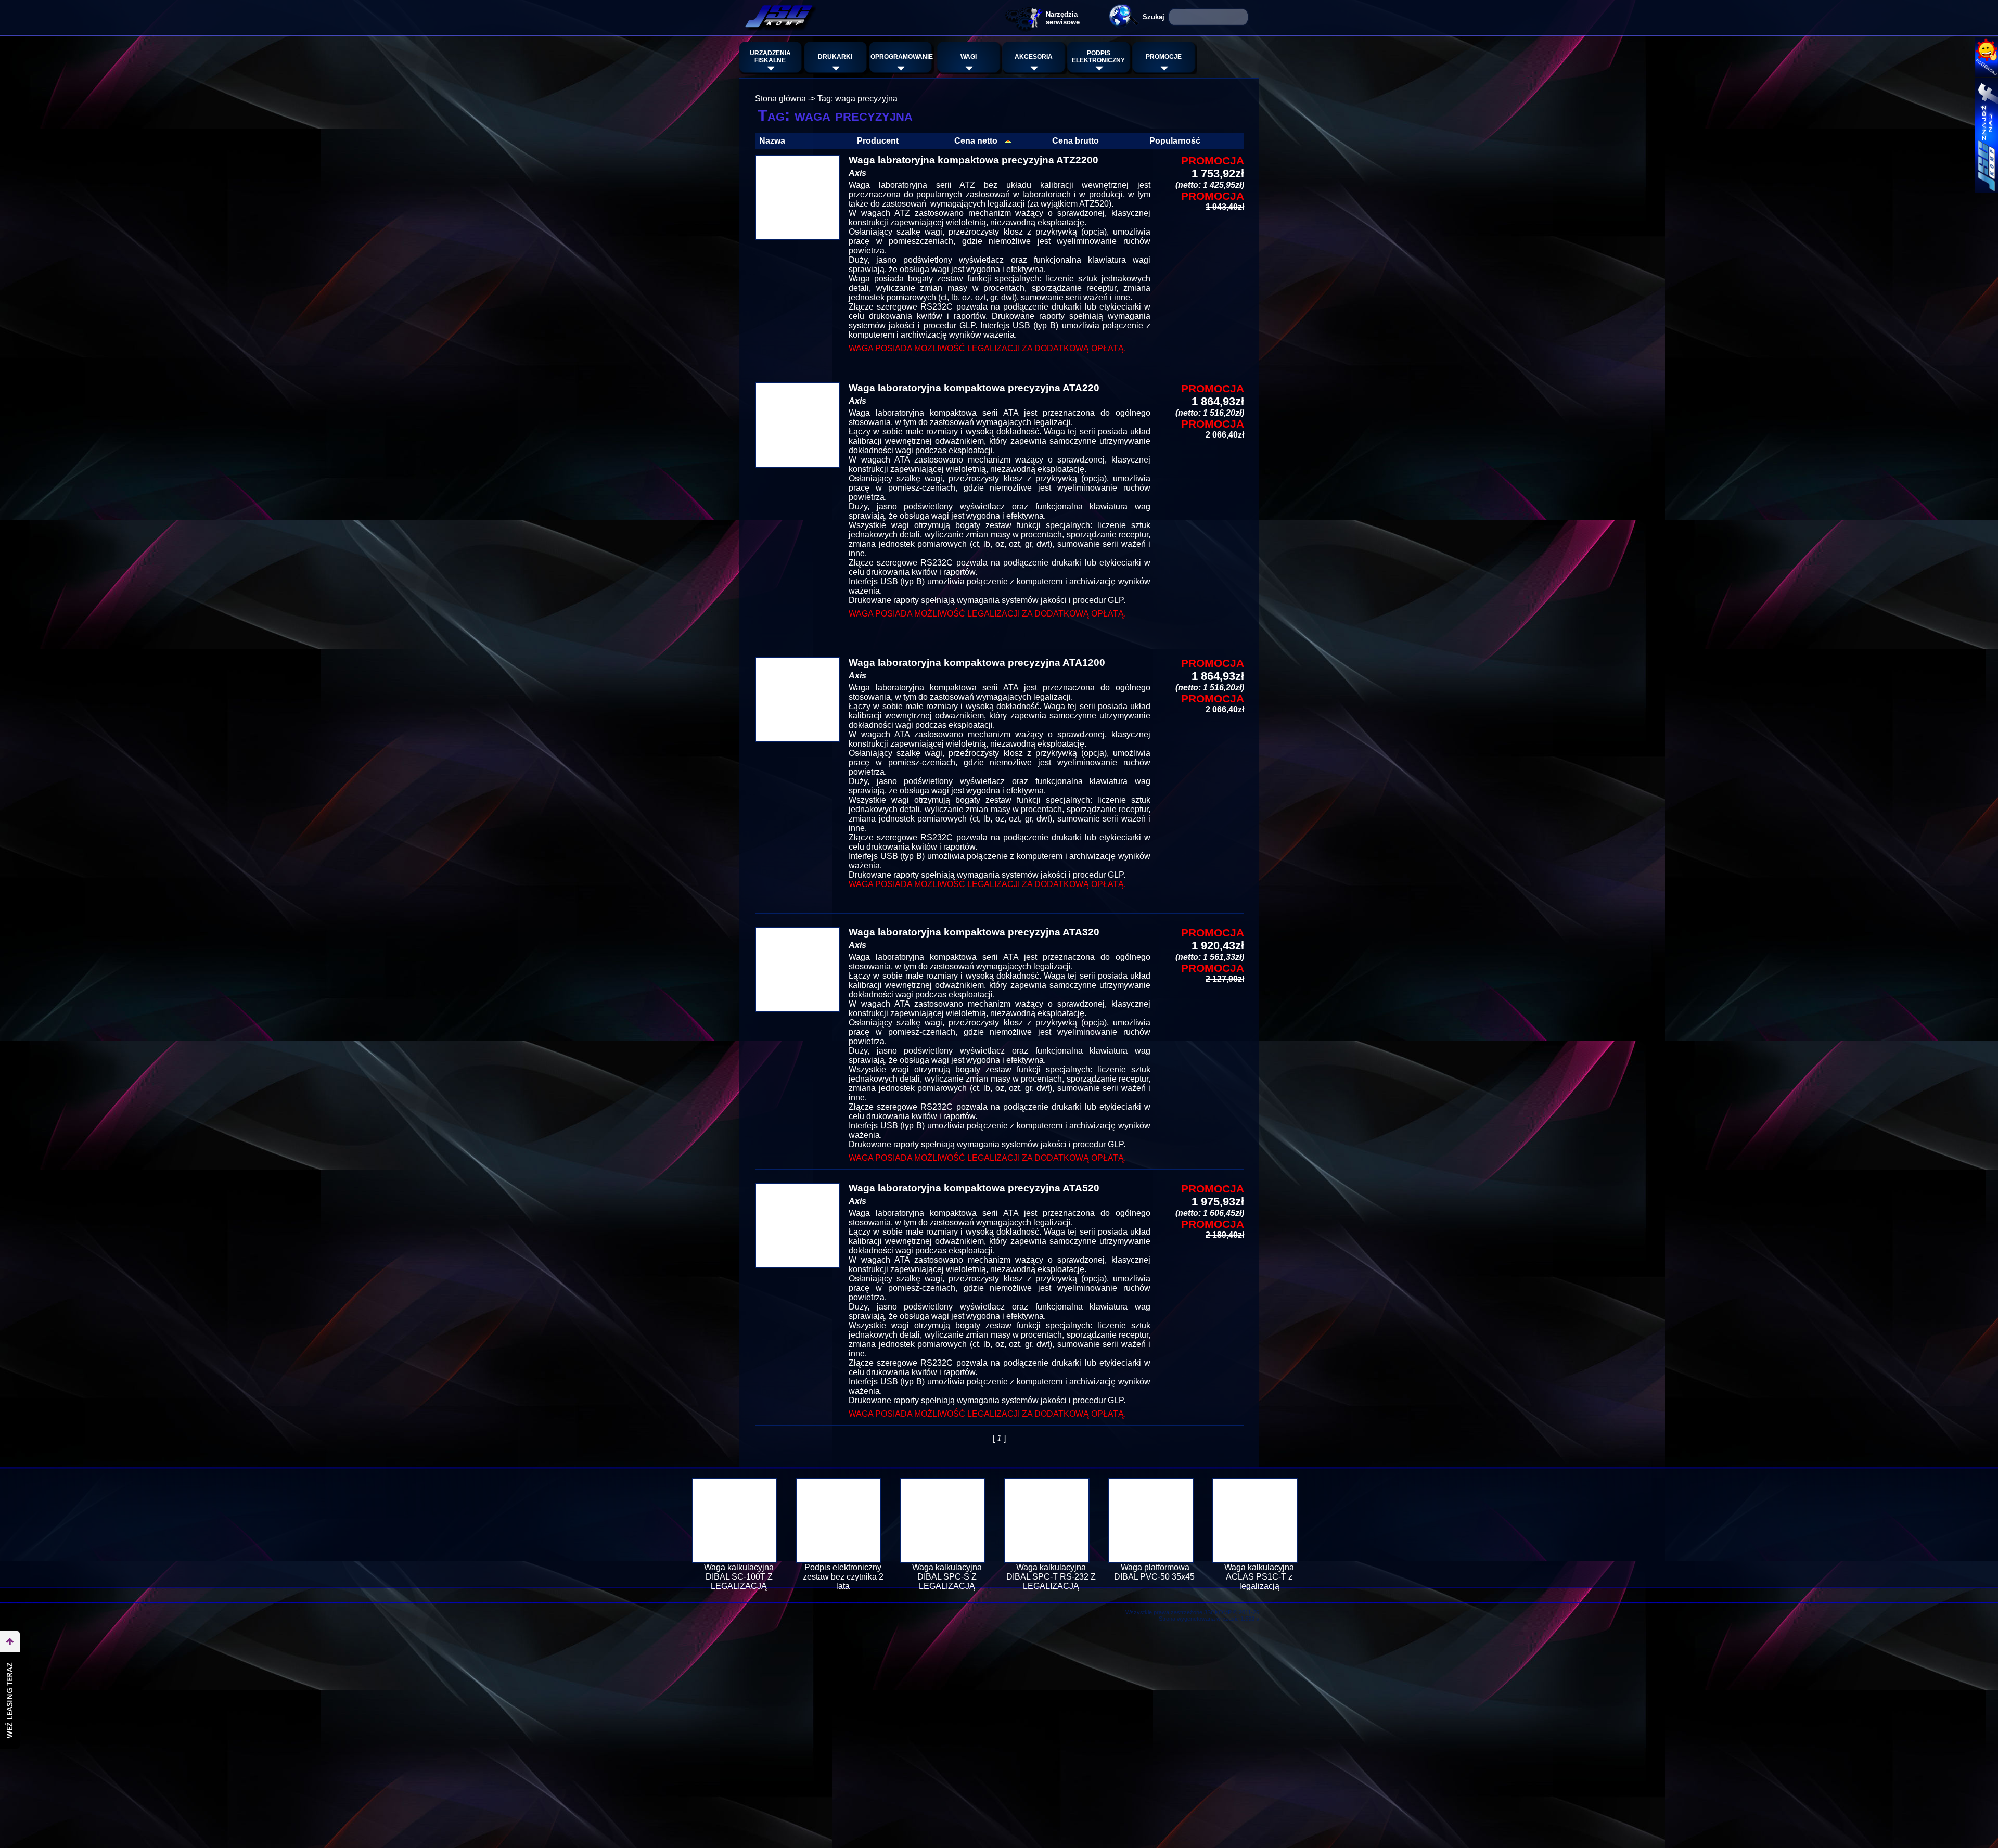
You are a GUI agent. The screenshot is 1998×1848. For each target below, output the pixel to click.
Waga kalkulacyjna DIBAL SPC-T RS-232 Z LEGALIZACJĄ (1051, 1577)
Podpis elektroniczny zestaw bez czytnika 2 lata (843, 1577)
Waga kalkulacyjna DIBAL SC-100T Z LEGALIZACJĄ (739, 1577)
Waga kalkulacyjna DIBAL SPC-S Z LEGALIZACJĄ (947, 1577)
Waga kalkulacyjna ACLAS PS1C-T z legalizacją (1259, 1577)
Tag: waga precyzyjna (857, 99)
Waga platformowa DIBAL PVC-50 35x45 (1155, 1572)
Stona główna (780, 99)
